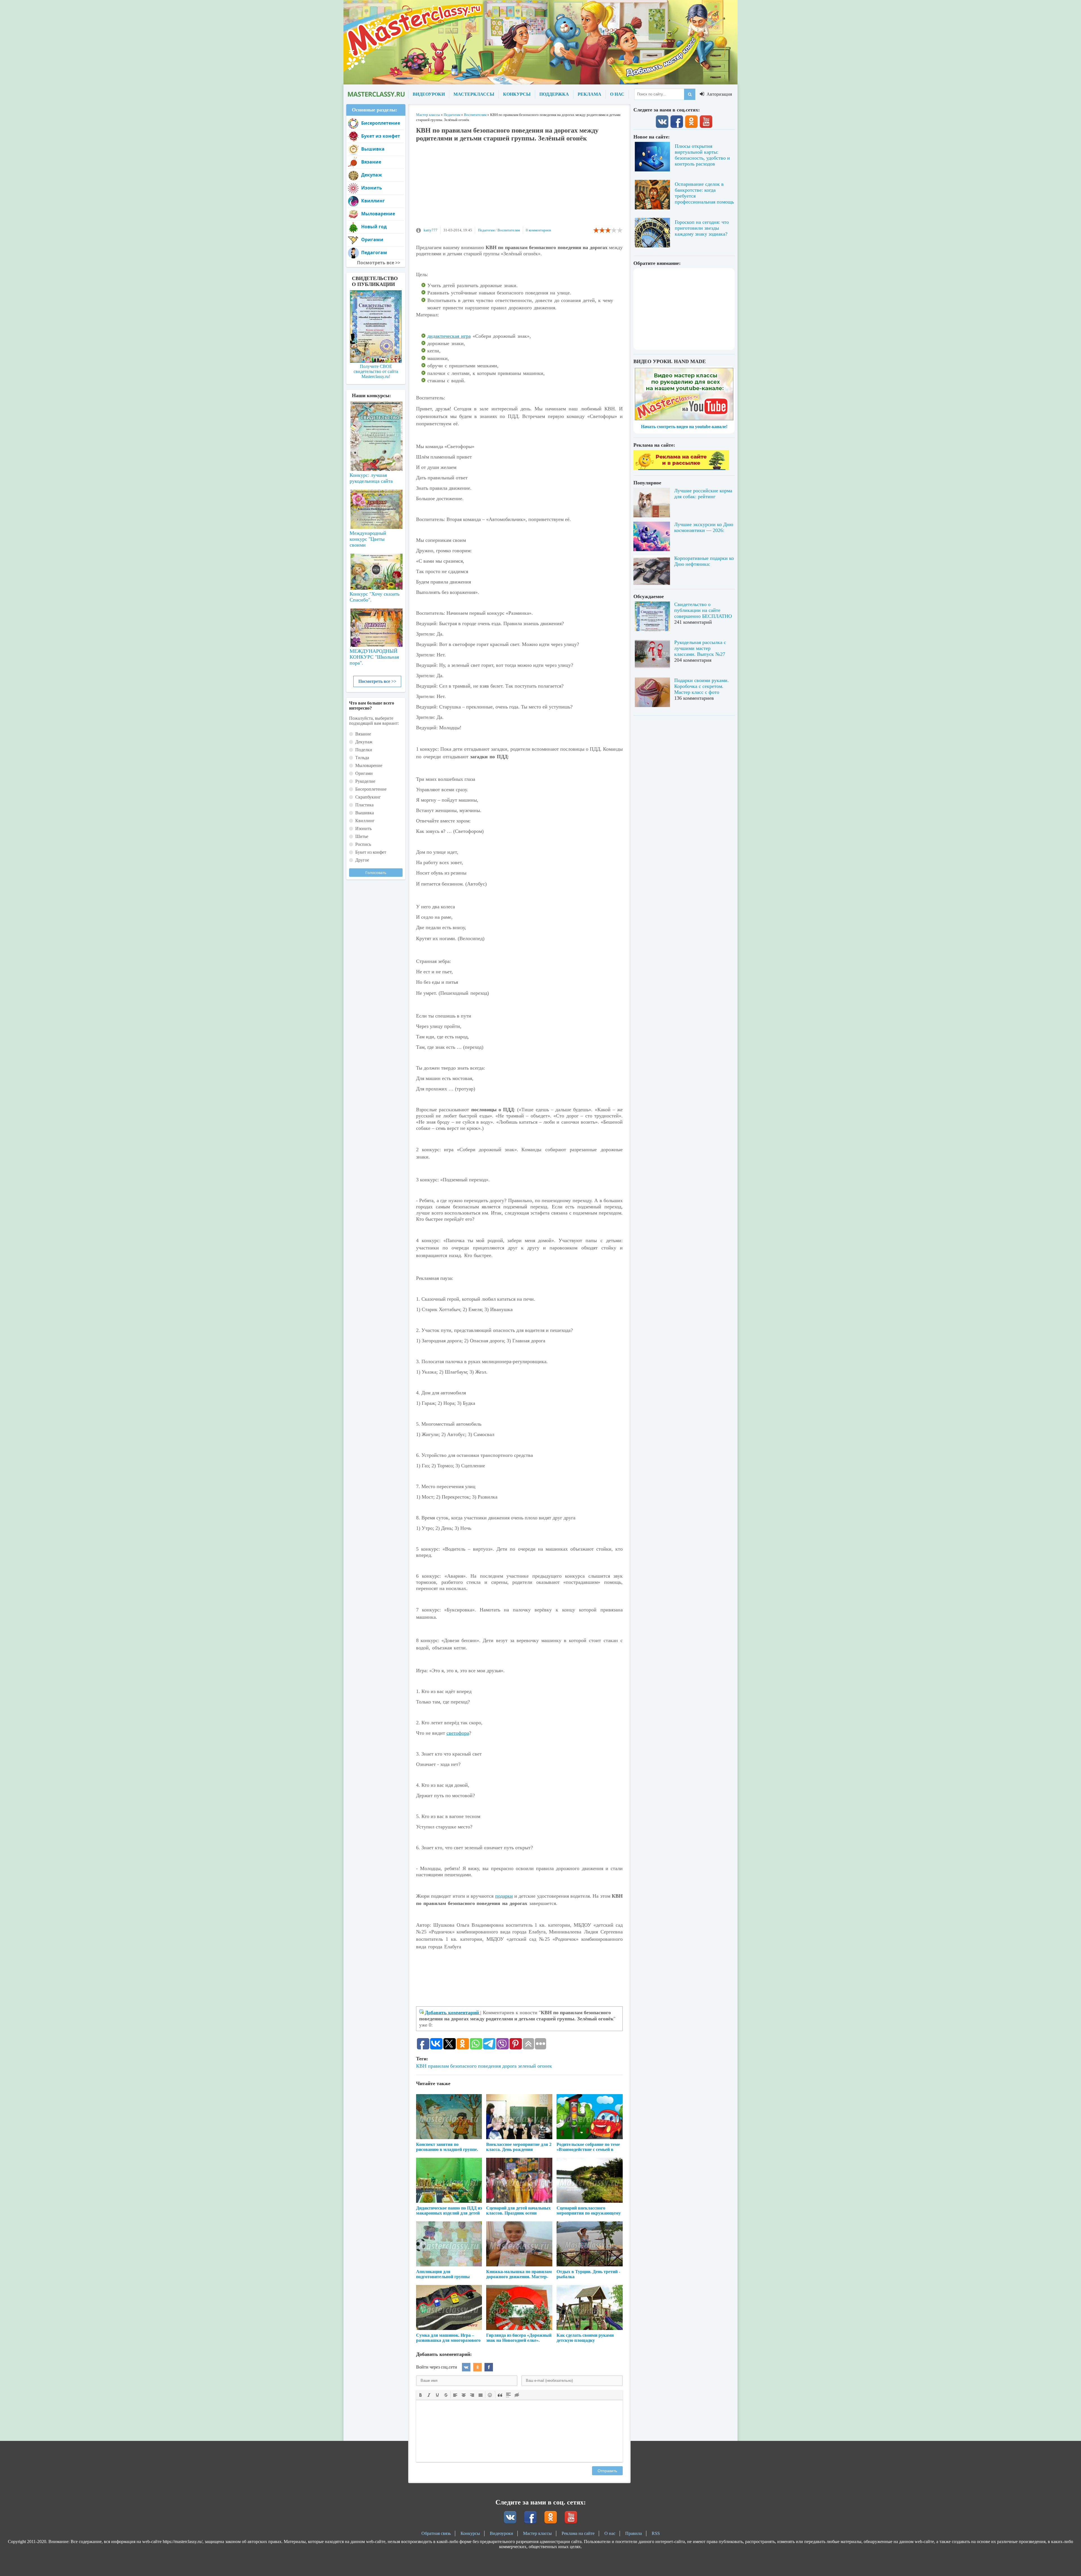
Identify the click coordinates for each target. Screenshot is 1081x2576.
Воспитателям (509, 230)
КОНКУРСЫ (517, 94)
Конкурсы (470, 2533)
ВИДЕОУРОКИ (429, 94)
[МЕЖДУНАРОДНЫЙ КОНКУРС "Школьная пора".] (376, 625)
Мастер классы (537, 2533)
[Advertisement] (519, 187)
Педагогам (486, 230)
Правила (634, 2533)
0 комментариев (538, 230)
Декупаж (372, 175)
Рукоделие (365, 781)
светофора (458, 1733)
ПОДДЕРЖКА (554, 94)
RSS (656, 2533)
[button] (421, 2395)
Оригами (372, 240)
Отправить (607, 2471)
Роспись (363, 844)
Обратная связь (436, 2533)
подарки (504, 1896)
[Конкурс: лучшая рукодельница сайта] (376, 418)
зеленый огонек (535, 2066)
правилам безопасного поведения (464, 2066)
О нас (610, 2533)
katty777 (431, 230)
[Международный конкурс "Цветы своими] (376, 507)
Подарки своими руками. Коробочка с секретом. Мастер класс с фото (702, 686)
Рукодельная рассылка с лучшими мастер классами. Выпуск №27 (700, 648)
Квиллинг (373, 201)
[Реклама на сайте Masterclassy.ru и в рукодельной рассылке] (681, 469)
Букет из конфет (381, 136)
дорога (509, 2066)
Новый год (374, 227)
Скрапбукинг (368, 797)
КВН (421, 2066)
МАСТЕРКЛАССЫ (474, 94)
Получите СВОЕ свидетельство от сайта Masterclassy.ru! (376, 371)
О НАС (617, 94)
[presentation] (421, 2394)
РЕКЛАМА (589, 94)
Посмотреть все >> (377, 681)
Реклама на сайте (578, 2533)
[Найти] (690, 94)
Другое (362, 860)
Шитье (362, 836)
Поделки (364, 750)
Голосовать (376, 873)
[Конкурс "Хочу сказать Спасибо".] (376, 571)
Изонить (372, 188)
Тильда (362, 758)
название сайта (376, 94)
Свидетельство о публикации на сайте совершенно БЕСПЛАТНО (703, 610)
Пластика (364, 805)
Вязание (371, 162)
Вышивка (373, 149)
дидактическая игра (449, 336)
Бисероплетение (381, 123)
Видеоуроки (502, 2533)
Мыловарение (378, 214)
